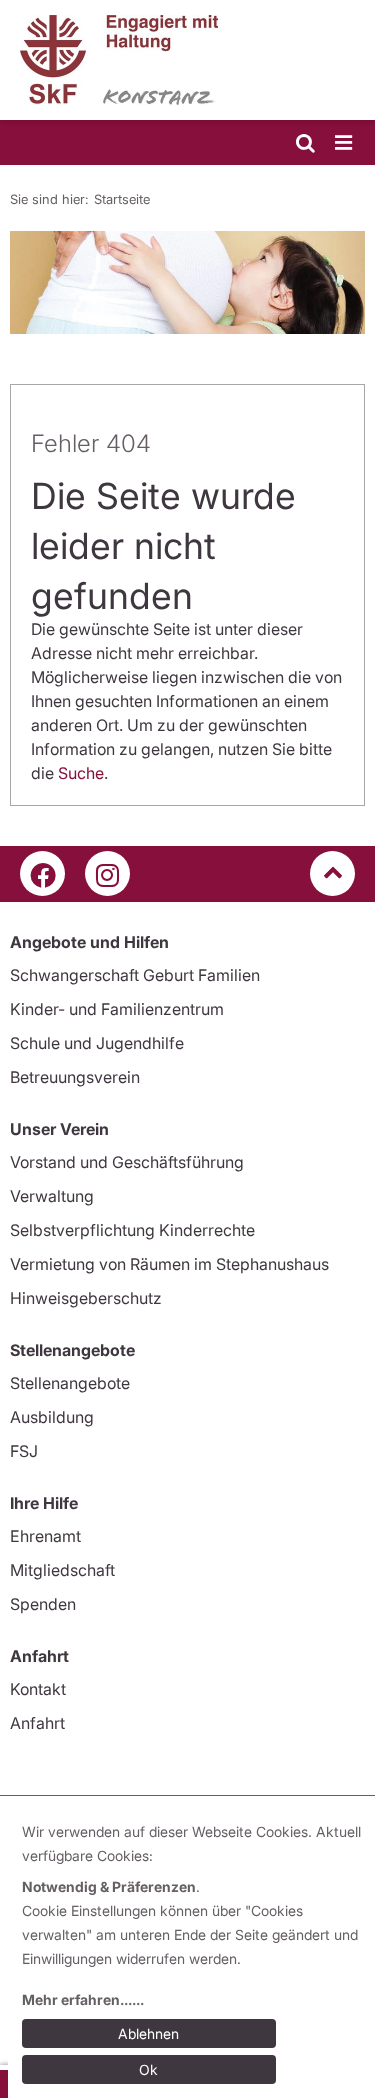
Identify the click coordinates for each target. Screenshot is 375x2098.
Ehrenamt (45, 1536)
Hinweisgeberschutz (86, 1298)
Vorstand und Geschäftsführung (127, 1162)
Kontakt (38, 1689)
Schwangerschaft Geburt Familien (135, 975)
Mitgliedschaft (62, 1570)
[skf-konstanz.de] (187, 60)
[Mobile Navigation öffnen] (345, 143)
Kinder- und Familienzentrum (117, 1009)
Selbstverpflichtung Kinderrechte (132, 1230)
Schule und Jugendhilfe (97, 1043)
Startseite (122, 199)
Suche (81, 773)
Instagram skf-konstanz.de (107, 873)
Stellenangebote (70, 1383)
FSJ (24, 1451)
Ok (148, 2069)
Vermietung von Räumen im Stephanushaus (169, 1264)
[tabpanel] (187, 282)
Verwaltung (52, 1196)
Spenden (43, 1604)
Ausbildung (52, 1417)
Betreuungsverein (75, 1077)
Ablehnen (148, 2033)
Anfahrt (37, 1723)
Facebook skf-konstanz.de (42, 873)
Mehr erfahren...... (83, 1999)
